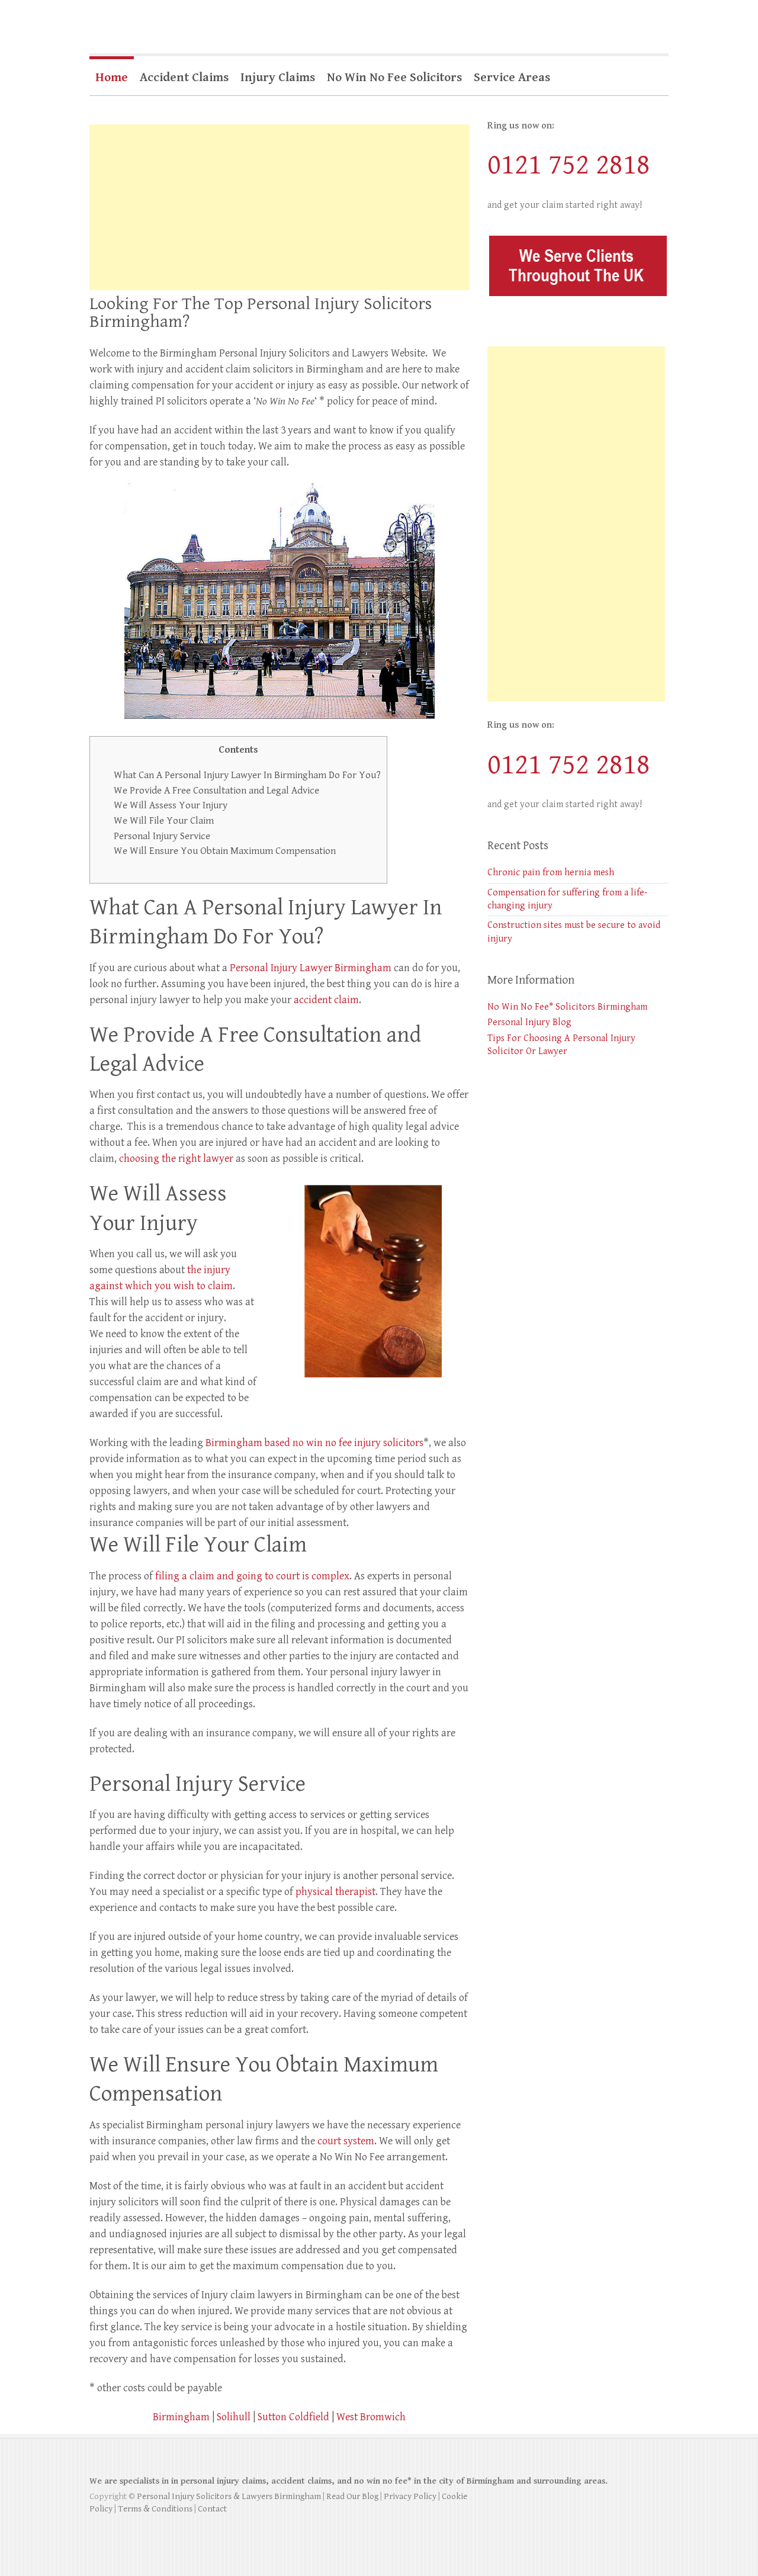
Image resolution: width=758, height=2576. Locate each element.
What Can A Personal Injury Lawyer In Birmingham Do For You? (247, 775)
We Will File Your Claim (164, 821)
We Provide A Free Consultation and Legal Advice (216, 791)
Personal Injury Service (162, 836)
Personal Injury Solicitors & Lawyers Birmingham (229, 2496)
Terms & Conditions (155, 2509)
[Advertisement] (280, 207)
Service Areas (512, 78)
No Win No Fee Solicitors (394, 78)
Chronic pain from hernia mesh (551, 873)
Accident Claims (184, 78)
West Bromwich (371, 2417)
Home (112, 78)
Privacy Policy (410, 2496)
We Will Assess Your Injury (171, 805)
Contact (212, 2509)
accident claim (326, 1000)
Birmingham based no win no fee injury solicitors (314, 1443)
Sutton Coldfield (293, 2417)
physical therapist (335, 1892)
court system (346, 2141)
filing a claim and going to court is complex (252, 1576)
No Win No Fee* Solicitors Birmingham (567, 1007)
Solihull (234, 2417)
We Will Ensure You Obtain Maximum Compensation (225, 851)
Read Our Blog (352, 2496)
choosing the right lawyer (176, 1159)
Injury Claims (278, 78)
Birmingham (181, 2417)
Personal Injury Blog (529, 1022)
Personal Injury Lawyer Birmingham (311, 968)
